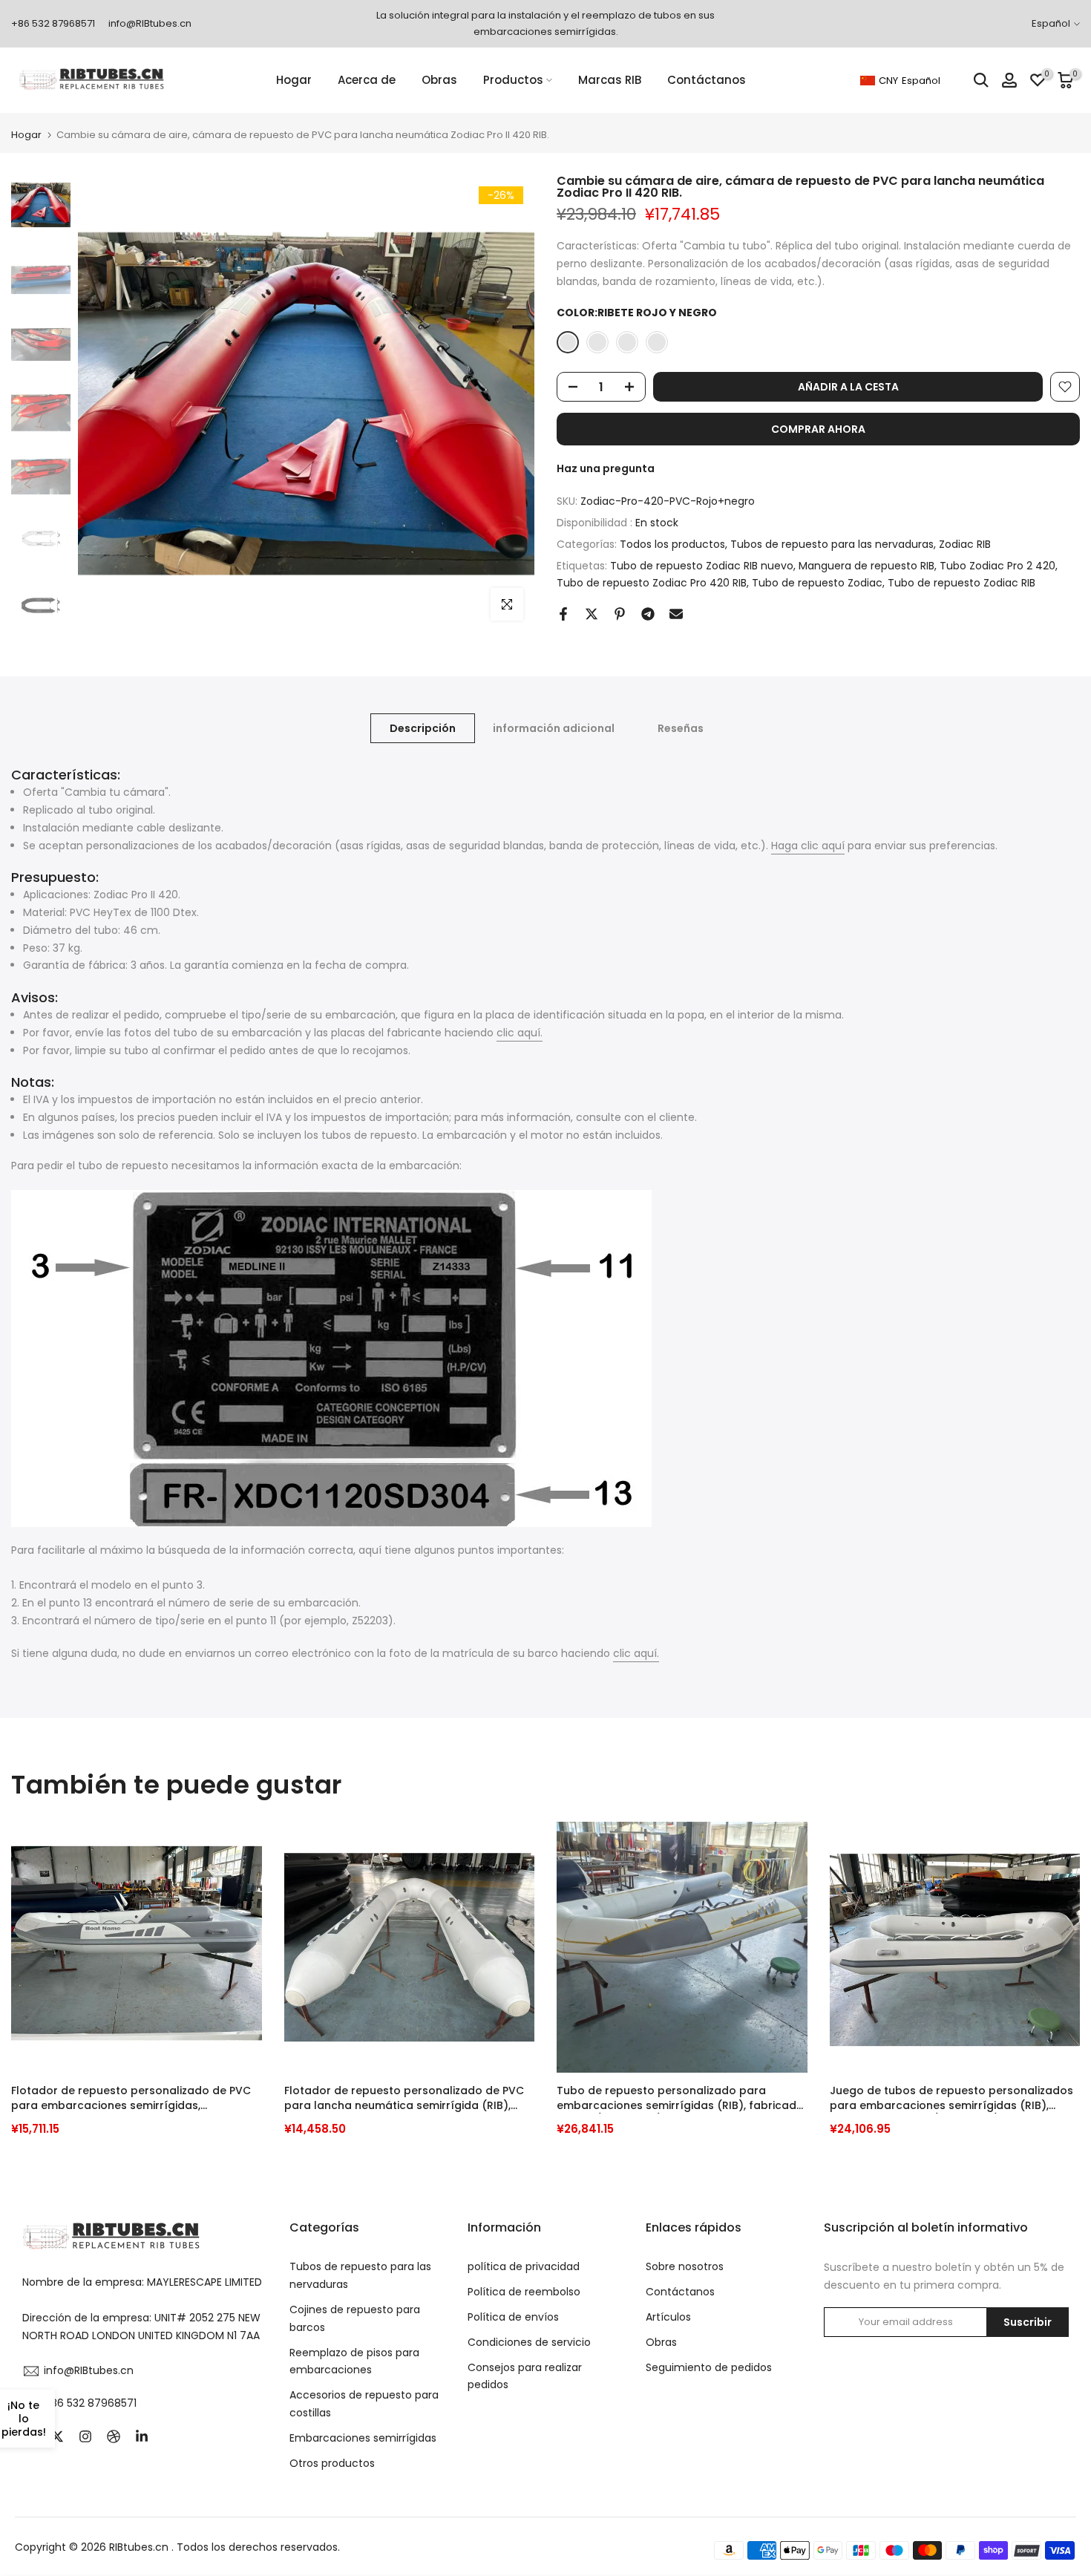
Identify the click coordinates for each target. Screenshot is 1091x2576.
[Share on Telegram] (648, 614)
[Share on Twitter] (592, 614)
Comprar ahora (818, 429)
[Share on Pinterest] (620, 614)
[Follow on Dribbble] (114, 2436)
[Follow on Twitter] (57, 2436)
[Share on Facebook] (563, 614)
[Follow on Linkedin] (142, 2436)
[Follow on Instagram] (85, 2436)
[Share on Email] (676, 614)
